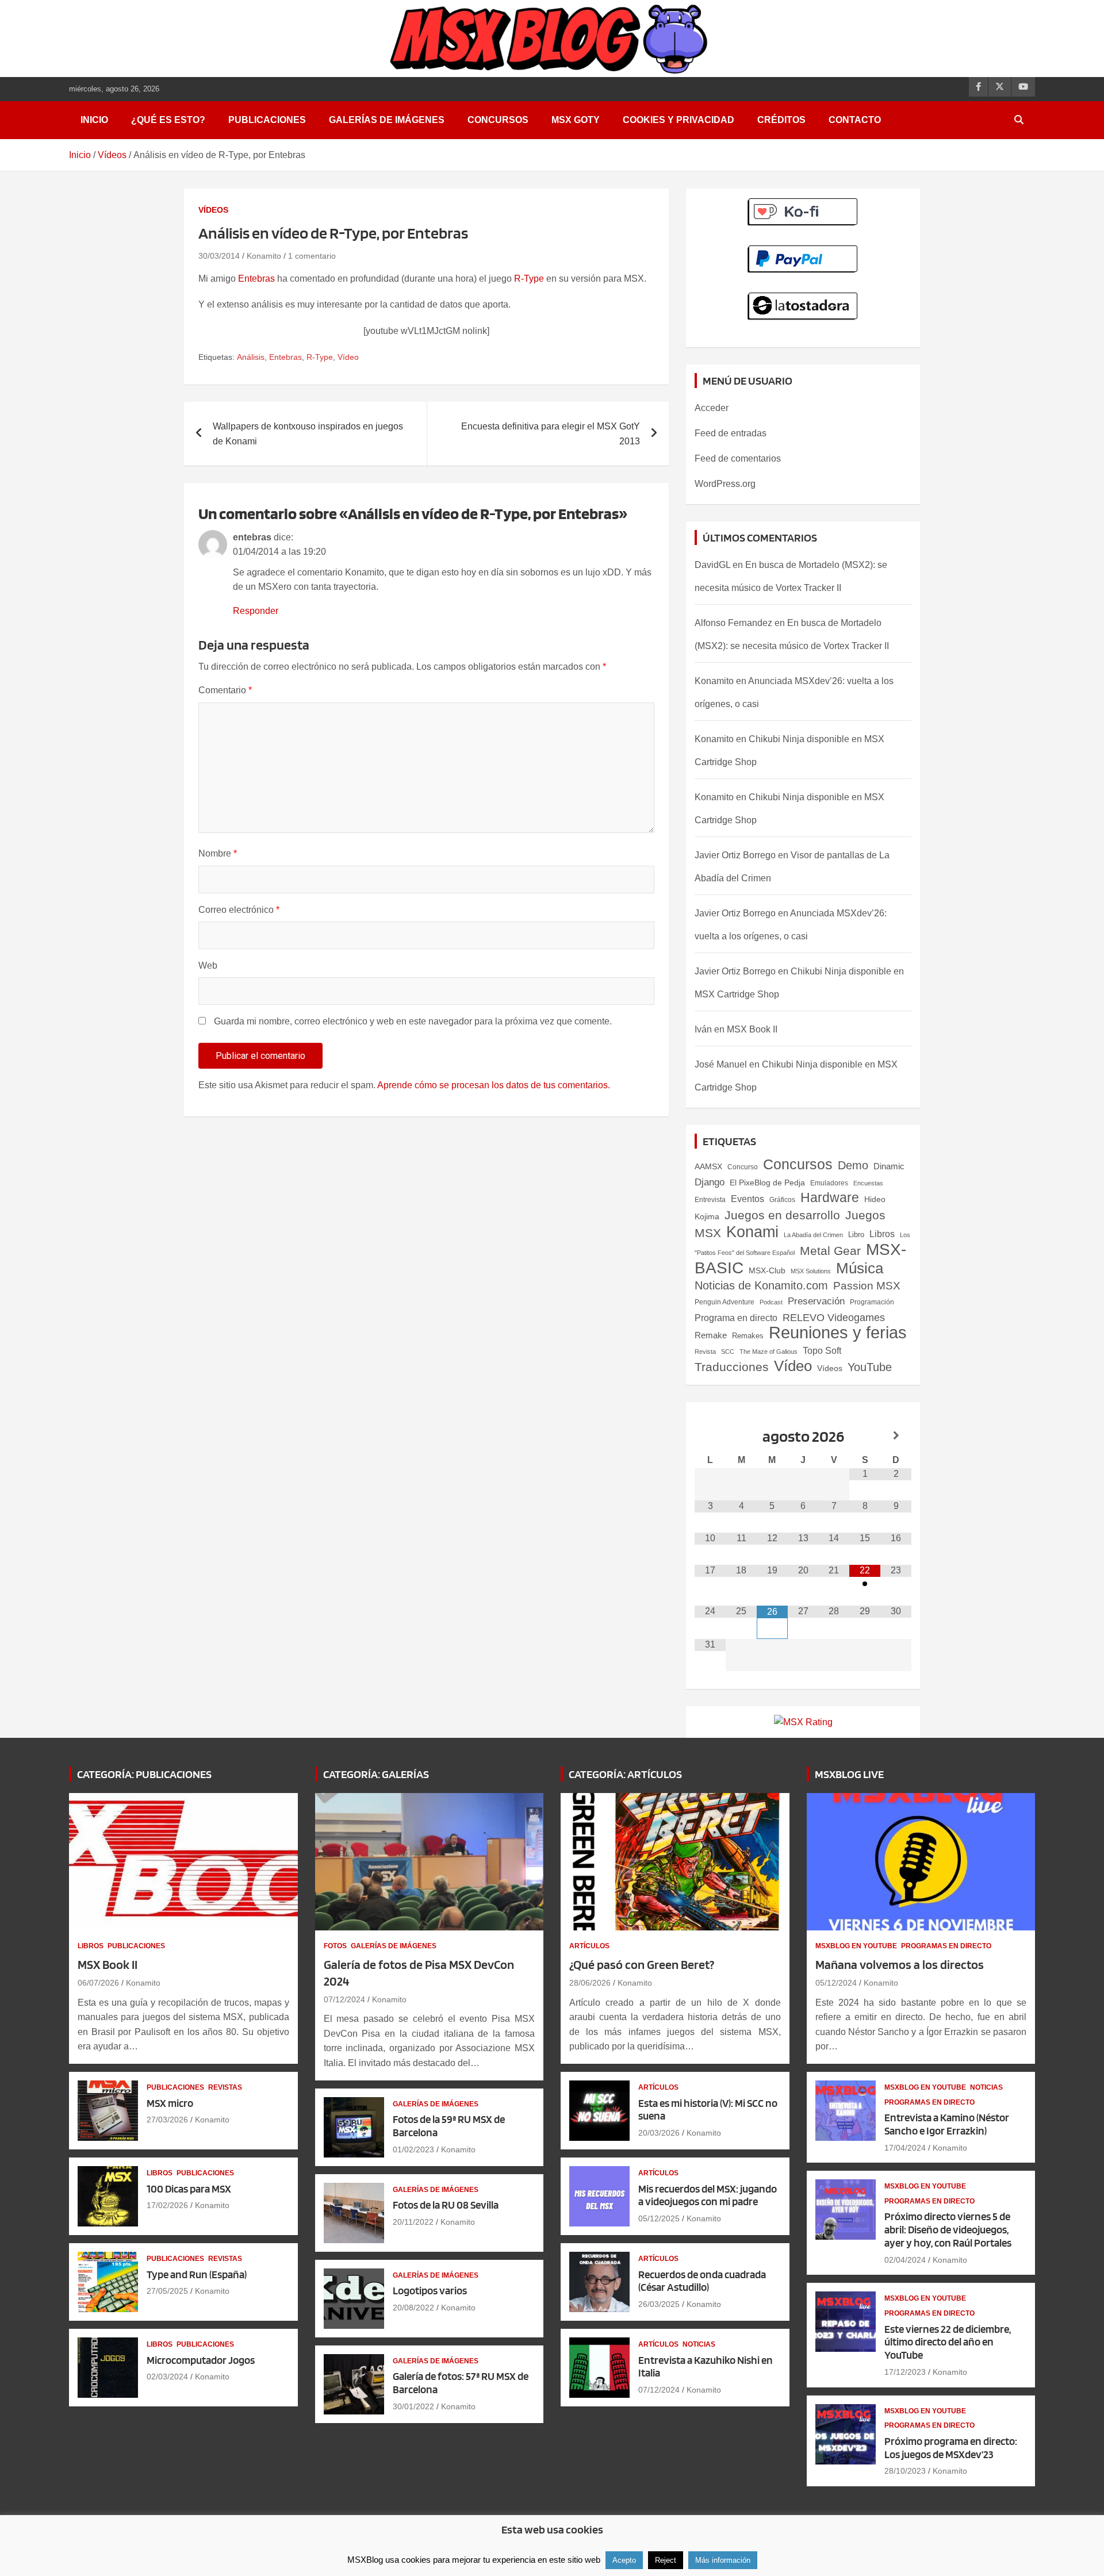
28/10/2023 (905, 2471)
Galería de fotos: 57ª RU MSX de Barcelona (461, 2383)
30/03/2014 (219, 256)
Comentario (225, 690)
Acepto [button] (624, 2560)
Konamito (264, 256)
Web (208, 965)
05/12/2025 (659, 2218)
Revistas (225, 2087)
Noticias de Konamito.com (761, 1285)
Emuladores (829, 1183)
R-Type (529, 279)
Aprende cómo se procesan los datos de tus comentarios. (494, 1085)
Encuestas (868, 1183)
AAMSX (708, 1166)
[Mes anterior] (710, 1436)
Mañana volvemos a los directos (900, 1964)
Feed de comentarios (738, 458)
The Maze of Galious (768, 1352)
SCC (728, 1352)
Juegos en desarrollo (782, 1215)
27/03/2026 (167, 2120)
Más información (723, 2560)
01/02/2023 (413, 2149)
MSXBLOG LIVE (849, 1774)
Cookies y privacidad (678, 120)
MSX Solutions (811, 1271)
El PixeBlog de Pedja (767, 1183)
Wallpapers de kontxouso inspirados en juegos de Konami (308, 434)
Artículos (589, 1946)
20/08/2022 (413, 2308)
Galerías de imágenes (387, 120)
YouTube (870, 1367)
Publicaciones (267, 120)
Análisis (251, 357)
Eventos (747, 1199)
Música (860, 1268)
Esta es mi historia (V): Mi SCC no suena (708, 2110)
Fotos (335, 1946)
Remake (711, 1335)
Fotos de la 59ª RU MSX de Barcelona (449, 2126)
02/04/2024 (905, 2260)
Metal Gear (830, 1251)
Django (710, 1182)
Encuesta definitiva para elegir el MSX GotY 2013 (551, 434)
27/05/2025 (167, 2291)
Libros (882, 1234)
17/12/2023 (905, 2372)
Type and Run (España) (197, 2274)
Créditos (781, 120)
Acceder (712, 408)
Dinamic (889, 1166)
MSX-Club (767, 1270)
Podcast (771, 1302)
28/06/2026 (590, 1983)
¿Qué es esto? (168, 120)
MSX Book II (752, 1029)
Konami (752, 1232)
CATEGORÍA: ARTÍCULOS (625, 1774)
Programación (872, 1302)
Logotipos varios (430, 2291)
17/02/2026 (167, 2205)
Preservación (816, 1301)
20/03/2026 (659, 2133)
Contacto (855, 120)
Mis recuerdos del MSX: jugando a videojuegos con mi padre (708, 2195)
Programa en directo (736, 1318)
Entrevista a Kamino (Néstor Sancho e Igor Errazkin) (947, 2124)
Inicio (94, 120)
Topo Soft (822, 1350)
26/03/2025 (659, 2304)
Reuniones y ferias (838, 1332)
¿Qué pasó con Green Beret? (642, 1964)
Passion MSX (867, 1286)
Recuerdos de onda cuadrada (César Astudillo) (702, 2281)
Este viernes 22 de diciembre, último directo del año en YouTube (948, 2342)
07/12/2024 (344, 1999)
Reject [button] (666, 2560)
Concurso (743, 1167)
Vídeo (348, 357)
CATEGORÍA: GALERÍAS (376, 1774)
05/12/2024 (836, 1983)
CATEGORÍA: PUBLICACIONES (144, 1774)
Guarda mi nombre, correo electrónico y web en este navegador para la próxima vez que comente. (413, 1021)
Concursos (498, 120)
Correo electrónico (239, 910)
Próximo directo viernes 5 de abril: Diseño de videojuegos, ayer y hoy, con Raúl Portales (948, 2230)
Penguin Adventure (724, 1302)
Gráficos (782, 1200)
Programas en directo (946, 1946)
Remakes (748, 1336)
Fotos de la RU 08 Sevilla (446, 2205)
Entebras (256, 279)
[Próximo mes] (896, 1436)
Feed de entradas (731, 433)
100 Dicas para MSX (189, 2189)
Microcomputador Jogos (201, 2360)
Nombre (218, 853)
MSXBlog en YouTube (856, 1946)
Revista (705, 1352)
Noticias (699, 2344)
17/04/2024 (905, 2148)
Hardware (830, 1197)
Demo (853, 1165)
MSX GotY (576, 120)
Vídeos (213, 210)
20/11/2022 (413, 2222)
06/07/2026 (98, 1983)
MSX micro (170, 2103)
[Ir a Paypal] (803, 252)
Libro (856, 1235)
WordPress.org (725, 484)
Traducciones (732, 1367)
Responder (256, 611)
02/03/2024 (167, 2377)
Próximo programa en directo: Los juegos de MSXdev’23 (951, 2448)
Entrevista (710, 1200)
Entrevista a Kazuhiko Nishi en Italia (706, 2367)
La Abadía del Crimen (813, 1235)
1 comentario (312, 256)
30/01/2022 (413, 2406)
